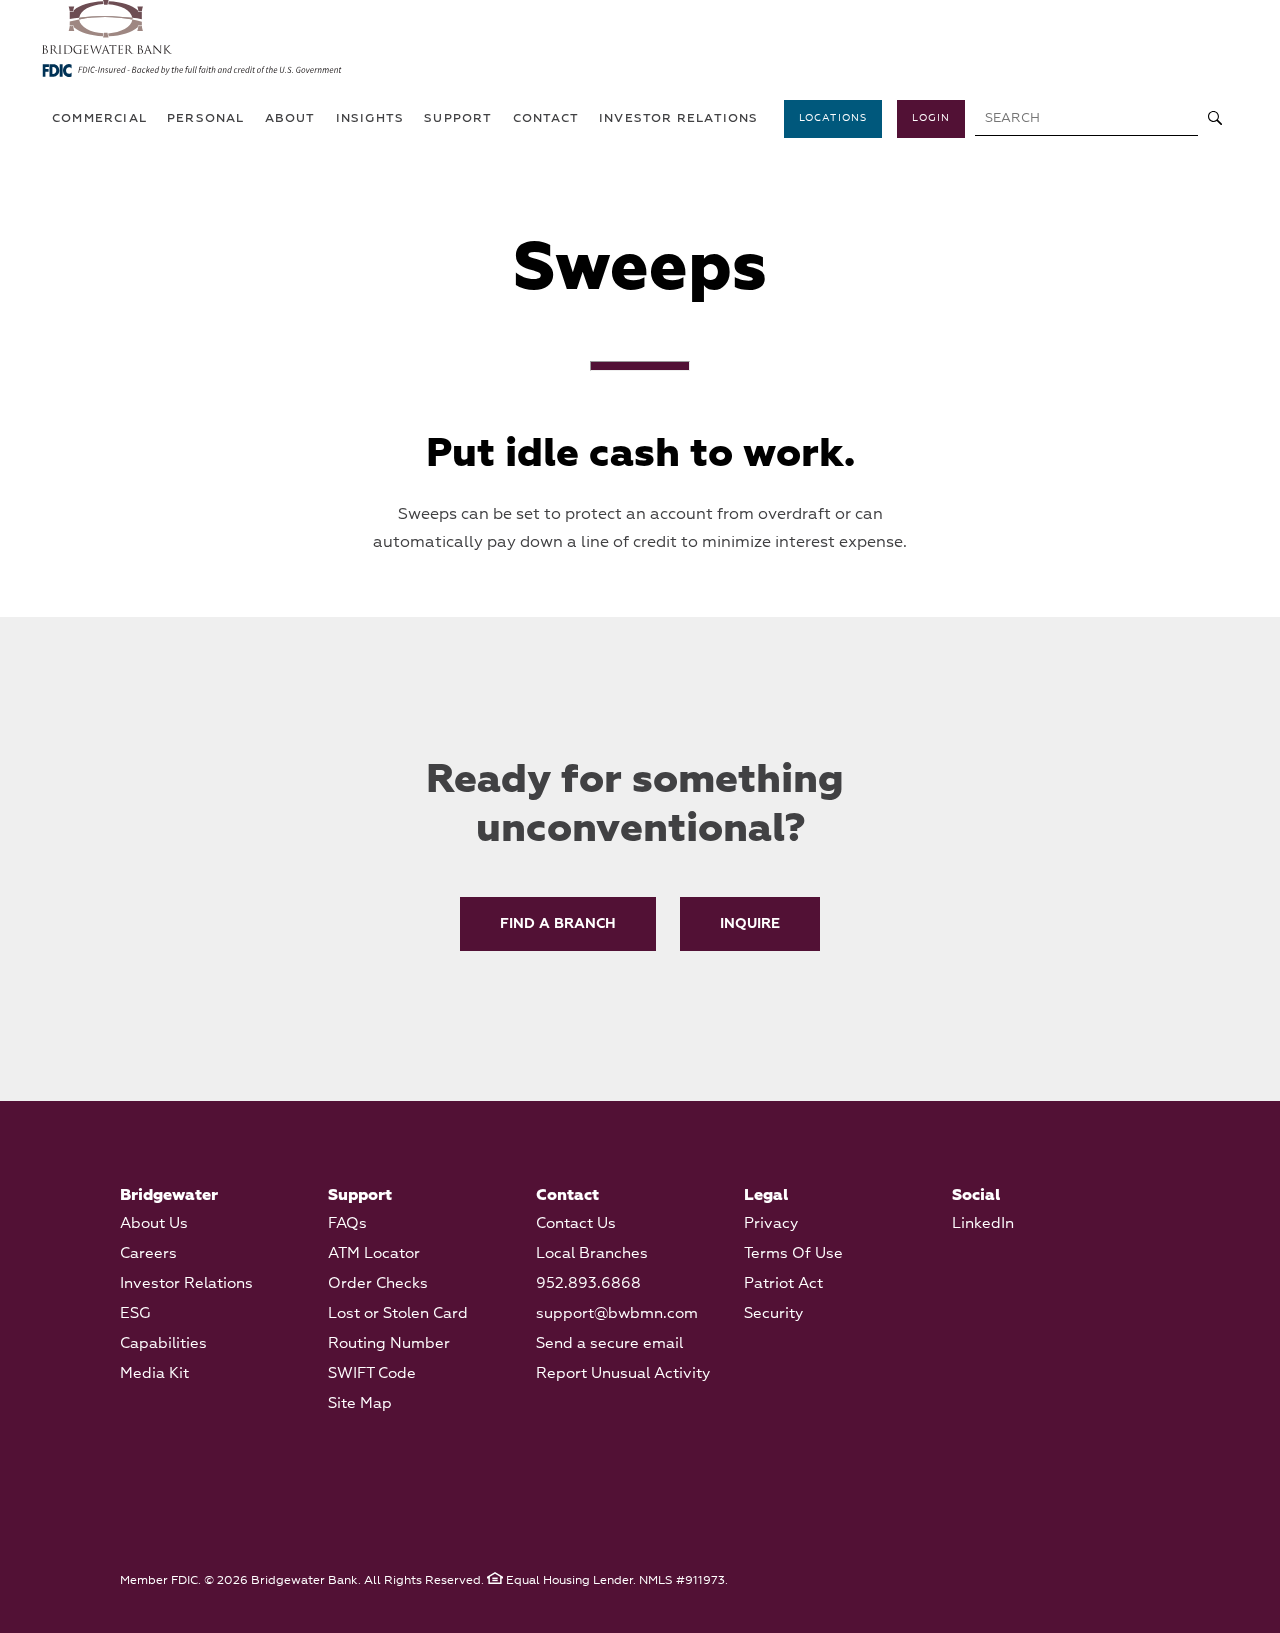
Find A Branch (558, 924)
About (290, 119)
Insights (370, 119)
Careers (148, 1253)
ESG (135, 1313)
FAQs (347, 1223)
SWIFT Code (372, 1373)
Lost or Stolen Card (398, 1313)
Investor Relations (186, 1283)
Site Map (360, 1403)
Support (458, 119)
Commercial (99, 119)
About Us (154, 1223)
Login (931, 118)
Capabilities (163, 1343)
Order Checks (378, 1283)
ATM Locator (374, 1253)
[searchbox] (1086, 119)
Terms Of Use (793, 1253)
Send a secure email (609, 1343)
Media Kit (154, 1373)
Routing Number (389, 1343)
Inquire (750, 924)
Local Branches (592, 1253)
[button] (1215, 119)
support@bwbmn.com (617, 1313)
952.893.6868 (588, 1283)
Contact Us (576, 1223)
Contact (546, 119)
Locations (833, 118)
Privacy (771, 1223)
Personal (206, 119)
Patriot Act (783, 1283)
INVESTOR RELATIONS (679, 119)
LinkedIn (983, 1223)
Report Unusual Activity (623, 1373)
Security (773, 1313)
